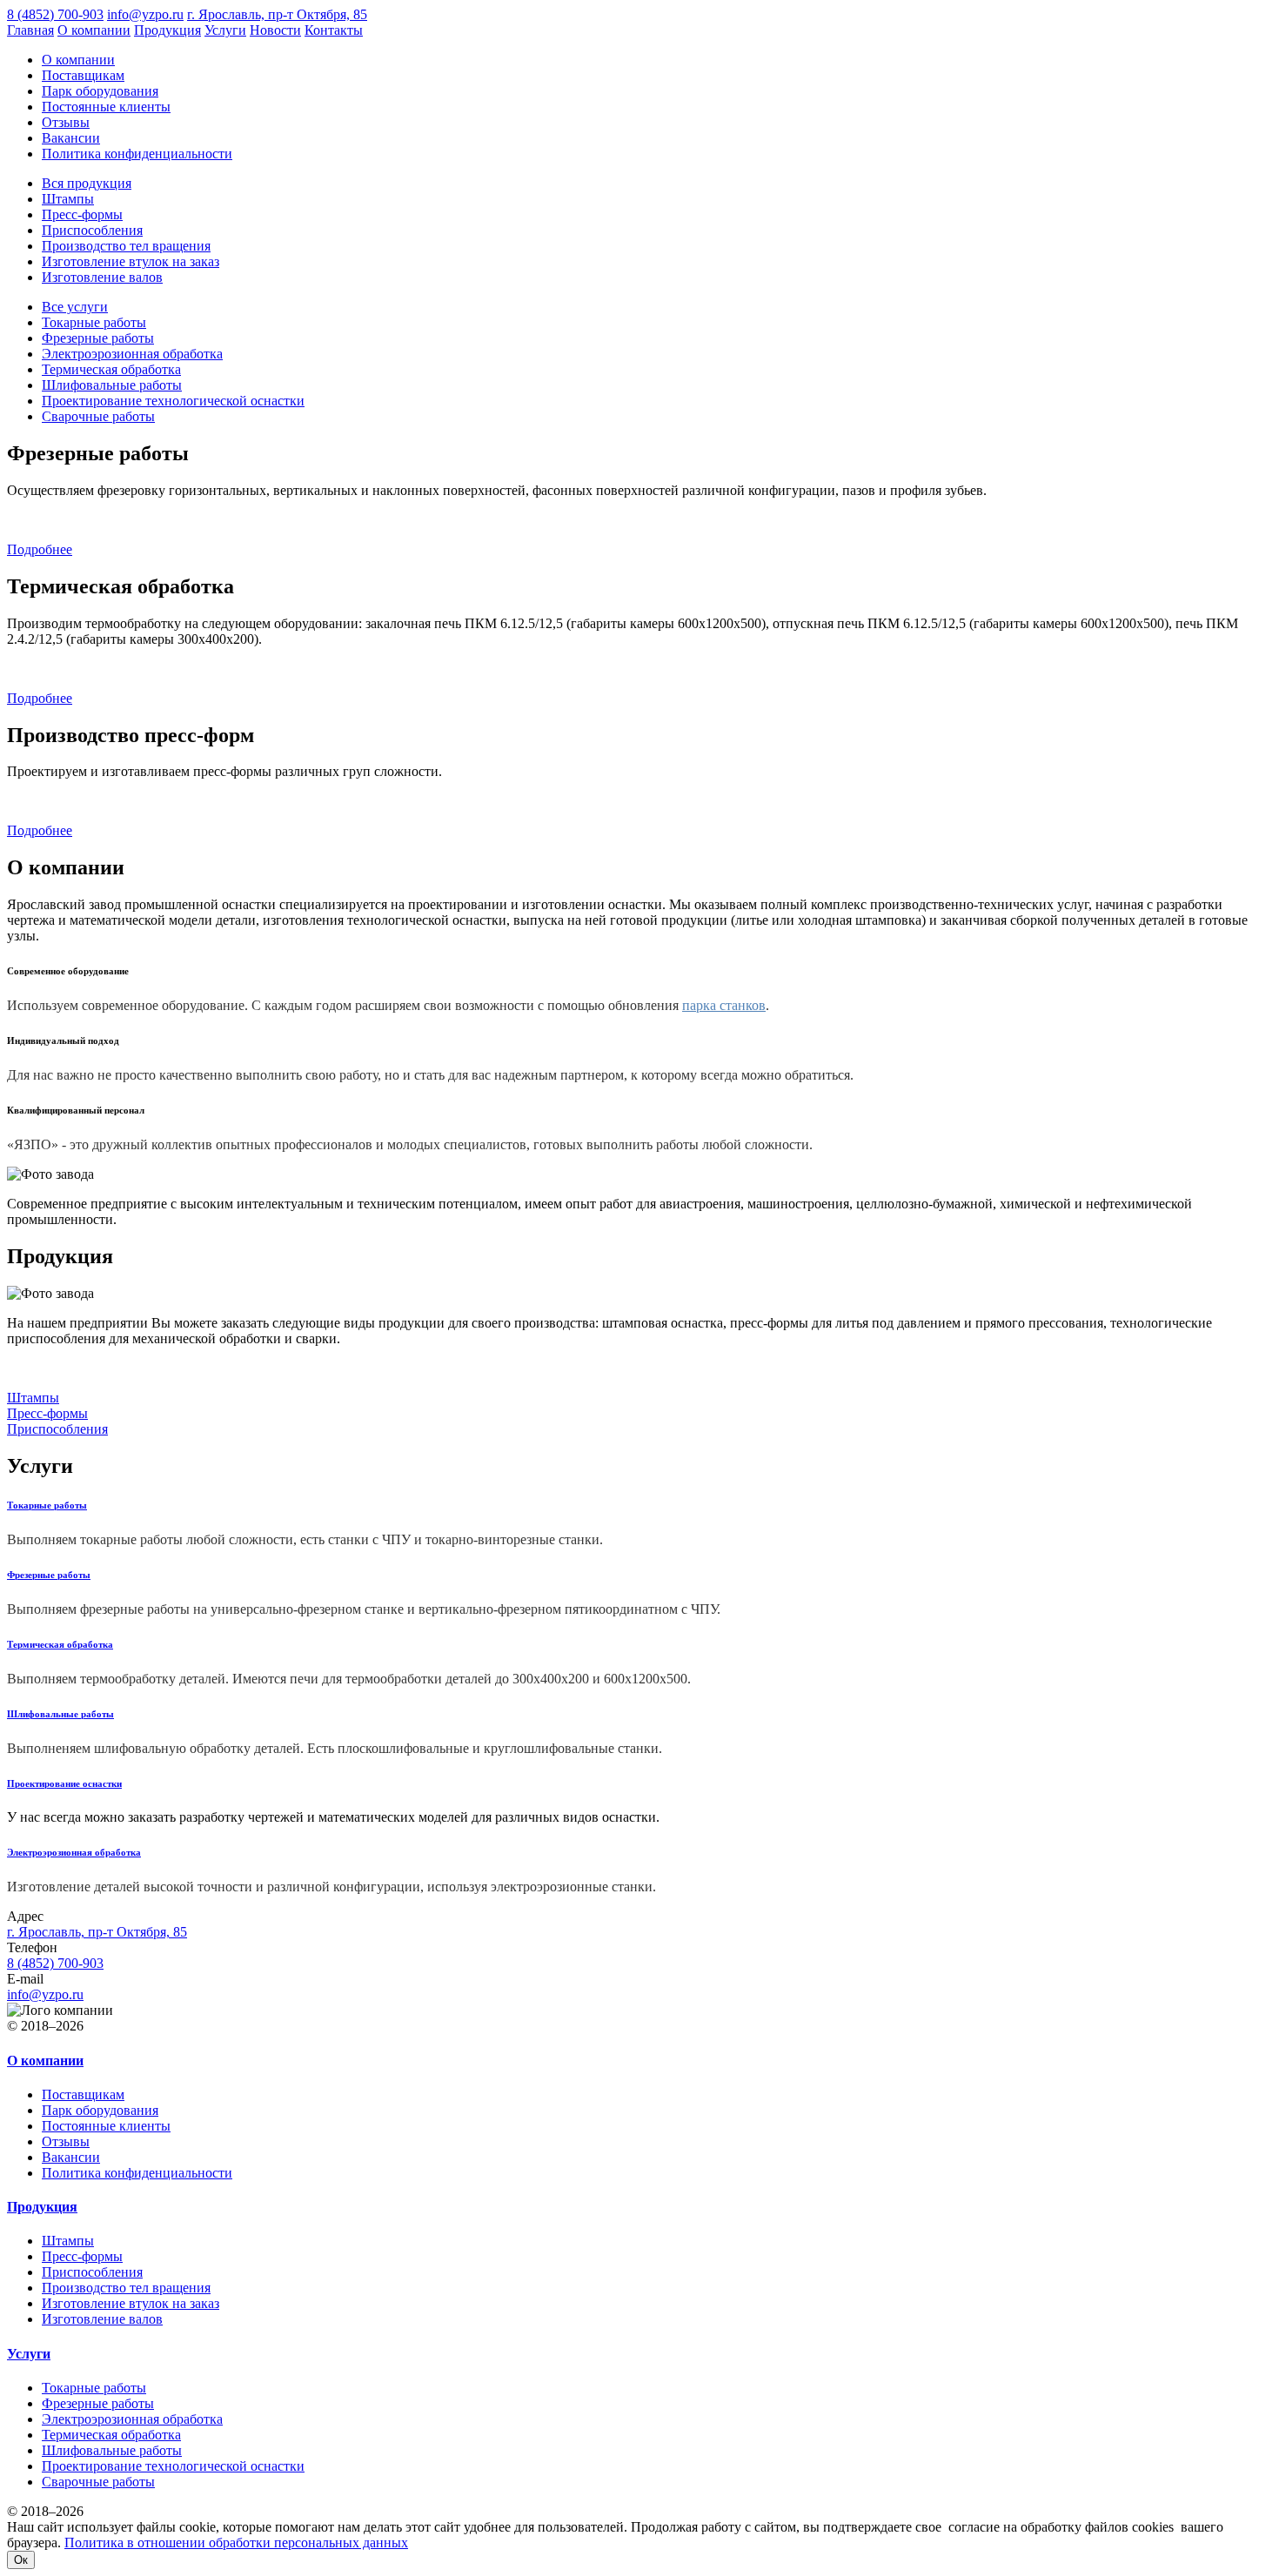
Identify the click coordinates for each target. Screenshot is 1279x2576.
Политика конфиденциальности (137, 154)
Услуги (225, 30)
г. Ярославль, (97, 1932)
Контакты (334, 30)
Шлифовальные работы (112, 385)
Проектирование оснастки (64, 1783)
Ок (21, 2560)
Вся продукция (87, 183)
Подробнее (40, 549)
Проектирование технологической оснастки (173, 401)
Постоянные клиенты (106, 107)
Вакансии (71, 138)
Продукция (167, 30)
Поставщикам (83, 75)
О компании (94, 30)
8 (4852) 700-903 (55, 14)
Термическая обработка (111, 369)
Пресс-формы (82, 214)
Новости (275, 30)
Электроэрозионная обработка (132, 354)
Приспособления (92, 230)
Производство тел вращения (126, 246)
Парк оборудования (100, 91)
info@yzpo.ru (145, 14)
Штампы (68, 199)
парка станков (724, 1005)
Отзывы (66, 122)
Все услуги (75, 307)
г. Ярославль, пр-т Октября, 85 (277, 14)
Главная (30, 30)
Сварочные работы (98, 416)
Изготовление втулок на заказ (131, 261)
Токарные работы (94, 322)
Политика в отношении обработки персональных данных (236, 2543)
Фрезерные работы (98, 338)
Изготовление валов (102, 277)
